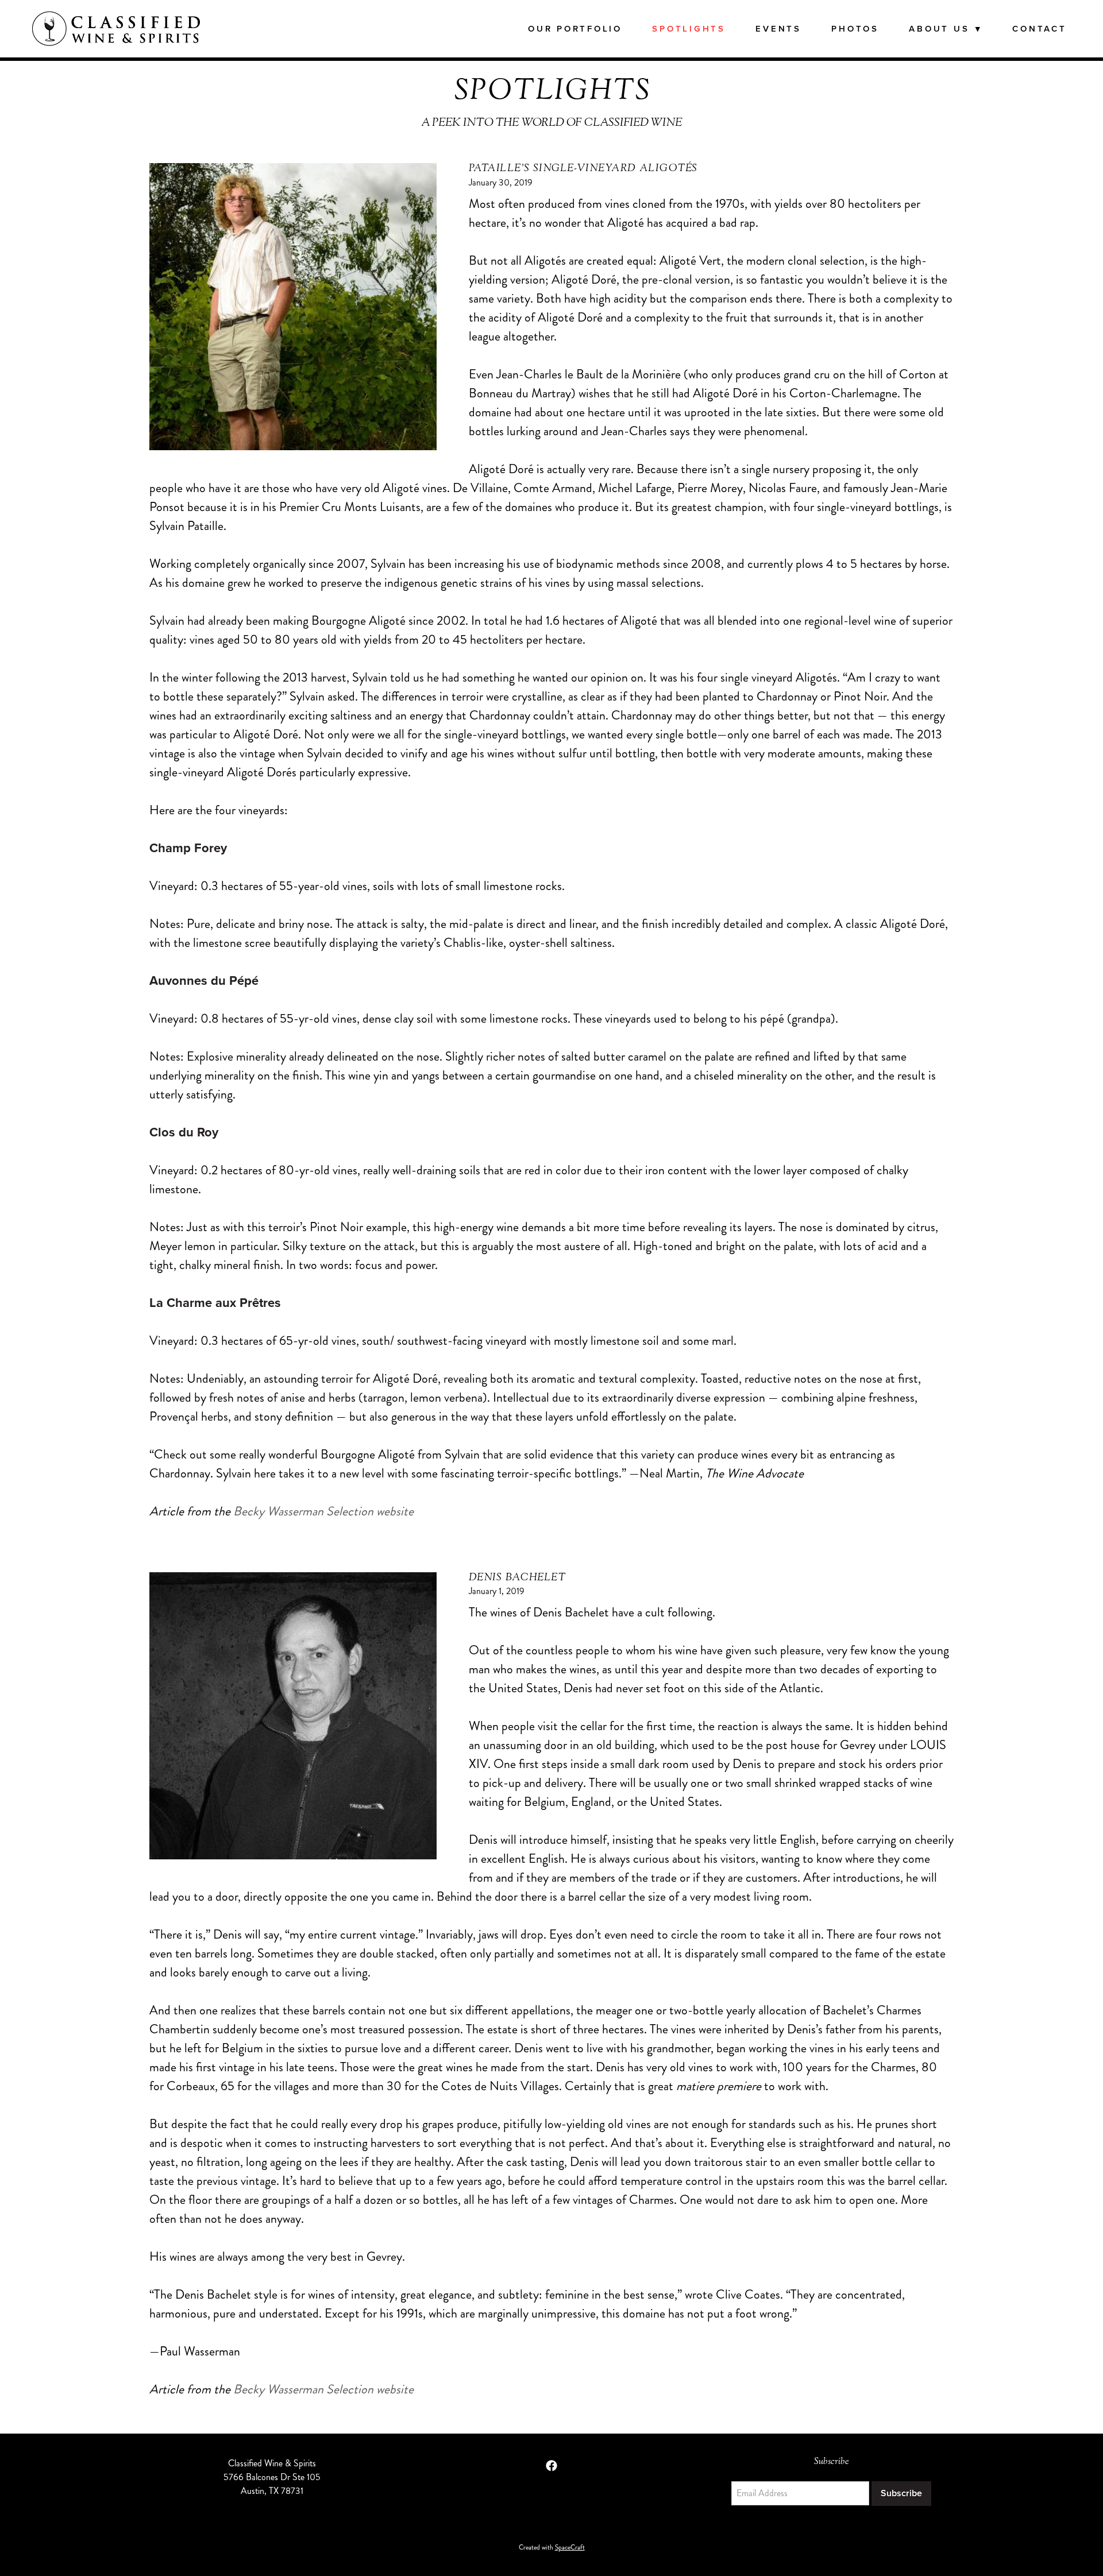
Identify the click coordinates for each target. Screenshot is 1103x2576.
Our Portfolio (575, 28)
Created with (552, 2548)
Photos (855, 28)
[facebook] (551, 2466)
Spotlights (689, 28)
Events (778, 28)
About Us (946, 28)
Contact (1039, 28)
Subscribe (901, 2493)
